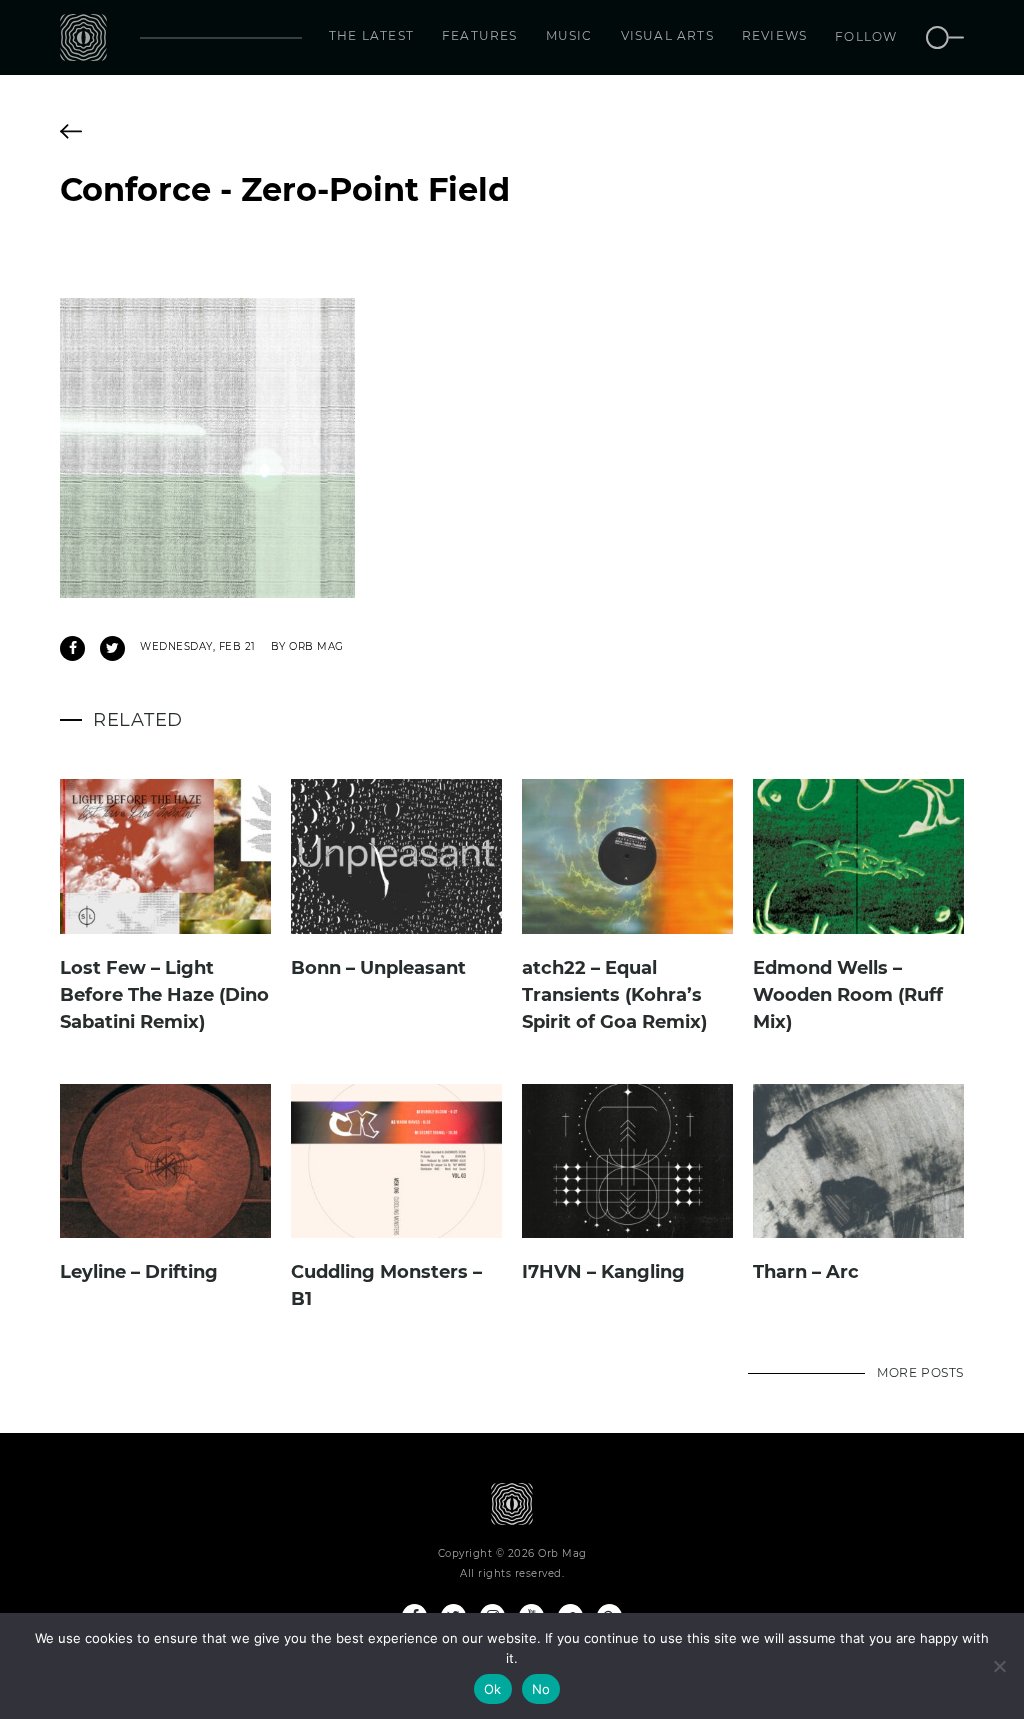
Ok (493, 1689)
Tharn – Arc (806, 1272)
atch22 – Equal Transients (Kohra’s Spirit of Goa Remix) (614, 995)
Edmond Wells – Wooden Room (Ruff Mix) (848, 995)
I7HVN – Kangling (603, 1272)
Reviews (774, 35)
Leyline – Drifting (139, 1272)
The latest (371, 35)
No (541, 1689)
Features (480, 35)
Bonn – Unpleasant (378, 968)
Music (569, 35)
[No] (999, 1666)
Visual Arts (667, 35)
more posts (920, 1372)
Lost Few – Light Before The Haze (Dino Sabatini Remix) (164, 995)
